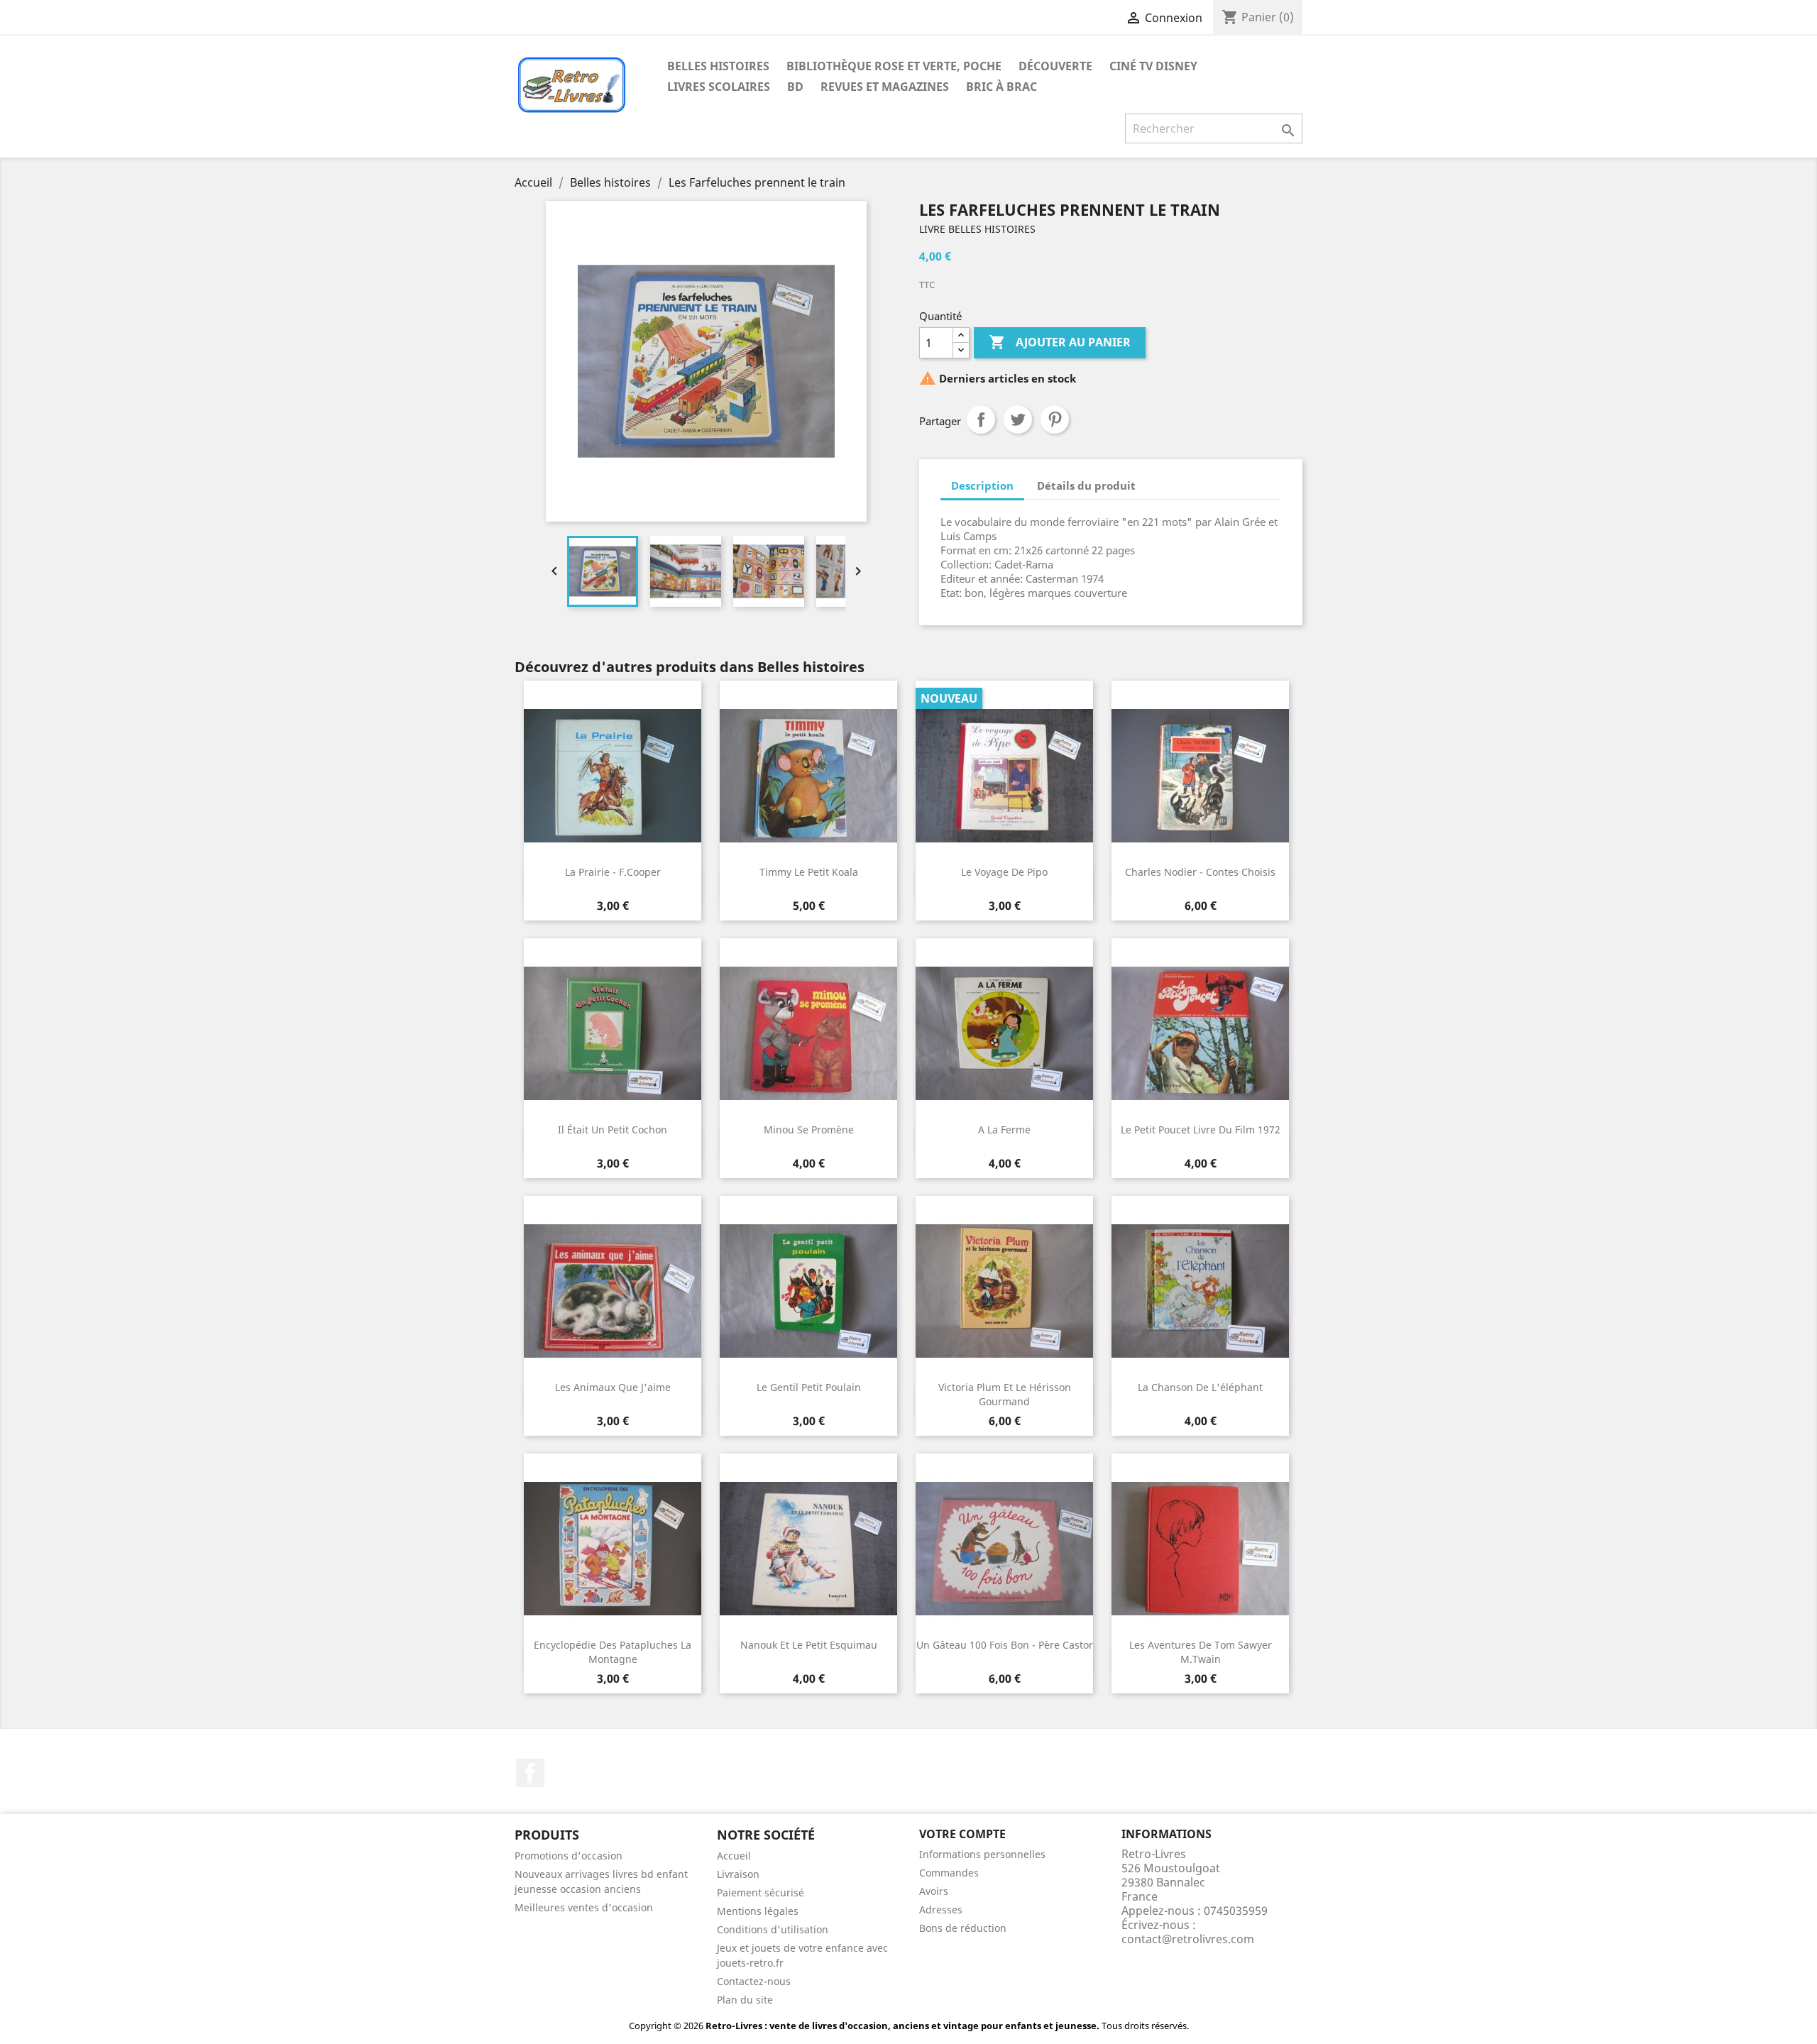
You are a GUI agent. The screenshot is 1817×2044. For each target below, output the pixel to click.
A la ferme (1004, 1130)
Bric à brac (1001, 87)
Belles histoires (718, 66)
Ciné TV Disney (1153, 66)
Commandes (949, 1873)
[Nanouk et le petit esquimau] (808, 1549)
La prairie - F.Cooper (613, 872)
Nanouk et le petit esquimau (809, 1645)
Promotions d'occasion (569, 1856)
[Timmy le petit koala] (808, 776)
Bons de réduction (963, 1928)
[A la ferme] (1004, 1033)
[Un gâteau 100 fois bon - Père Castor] (1004, 1549)
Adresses (941, 1910)
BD (795, 87)
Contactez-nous (754, 1981)
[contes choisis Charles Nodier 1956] (1200, 776)
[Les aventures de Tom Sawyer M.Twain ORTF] (1200, 1549)
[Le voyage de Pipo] (1004, 776)
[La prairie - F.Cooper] (613, 776)
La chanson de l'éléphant (1200, 1387)
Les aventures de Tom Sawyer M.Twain (1201, 1652)
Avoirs (934, 1891)
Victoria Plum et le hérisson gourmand (1005, 1394)
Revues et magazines (885, 87)
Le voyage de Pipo (1004, 872)
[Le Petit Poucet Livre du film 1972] (1200, 1033)
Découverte (1055, 66)
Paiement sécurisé (761, 1892)
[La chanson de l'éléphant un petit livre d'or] (1200, 1291)
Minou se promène (809, 1130)
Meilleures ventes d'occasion (584, 1907)
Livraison (738, 1874)
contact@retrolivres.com (1188, 1939)
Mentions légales (758, 1911)
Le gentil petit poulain (809, 1387)
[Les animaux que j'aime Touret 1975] (613, 1291)
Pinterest (1055, 419)
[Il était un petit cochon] (613, 1033)
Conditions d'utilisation (773, 1929)
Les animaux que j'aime (613, 1387)
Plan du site (745, 2000)
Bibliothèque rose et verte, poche (894, 66)
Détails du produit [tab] (1086, 485)
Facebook (530, 1773)
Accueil (734, 1856)
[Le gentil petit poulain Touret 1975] (808, 1291)
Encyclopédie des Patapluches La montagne (613, 1652)
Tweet (1018, 419)
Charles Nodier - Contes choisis (1200, 872)
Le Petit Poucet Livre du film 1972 (1201, 1130)
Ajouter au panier (1060, 342)
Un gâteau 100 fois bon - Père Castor (1005, 1645)
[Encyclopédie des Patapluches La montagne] (613, 1549)
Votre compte (962, 1834)
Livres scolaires (719, 87)
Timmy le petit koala (809, 872)
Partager (981, 419)
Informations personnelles (982, 1854)
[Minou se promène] (808, 1033)
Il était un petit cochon (613, 1130)
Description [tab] (982, 485)
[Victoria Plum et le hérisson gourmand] (1004, 1291)
